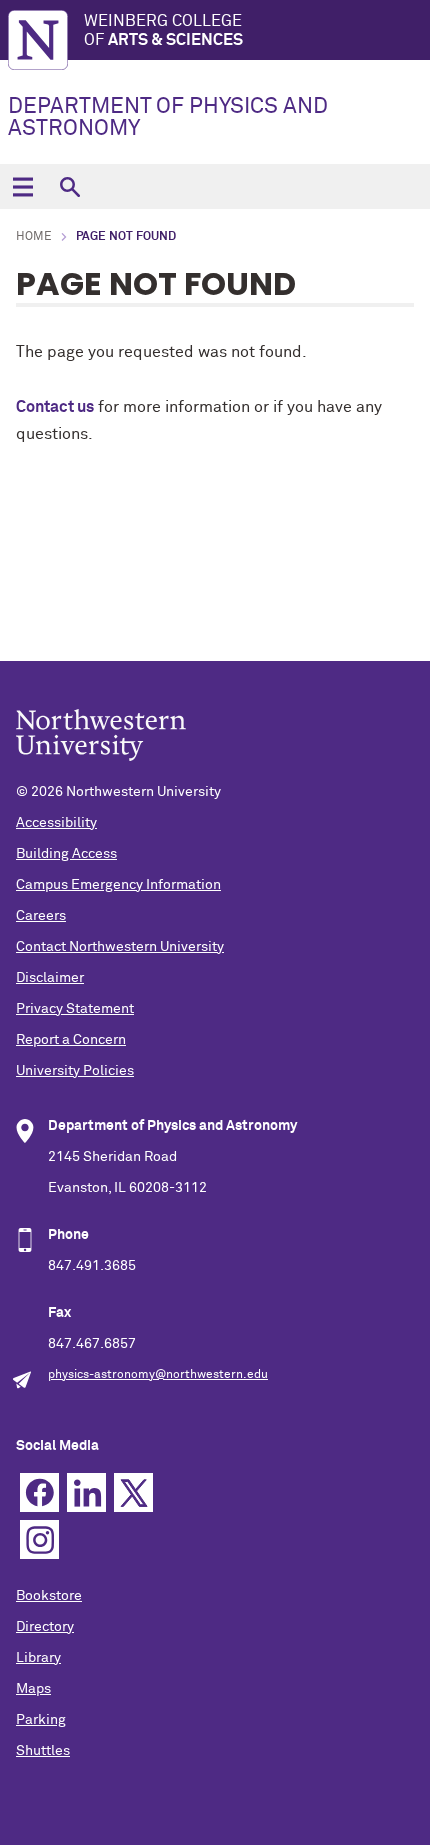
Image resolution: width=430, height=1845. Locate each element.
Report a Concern (71, 1040)
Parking (41, 1720)
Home (34, 237)
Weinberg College (163, 30)
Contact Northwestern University (120, 947)
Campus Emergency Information (118, 885)
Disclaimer (50, 978)
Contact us (55, 407)
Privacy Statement (75, 1009)
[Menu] (22, 186)
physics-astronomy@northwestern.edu (158, 1375)
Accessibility (56, 823)
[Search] (69, 186)
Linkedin (86, 1492)
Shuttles (43, 1751)
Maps (33, 1689)
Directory (45, 1627)
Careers (41, 916)
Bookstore (49, 1596)
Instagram (39, 1539)
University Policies (75, 1071)
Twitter (133, 1492)
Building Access (66, 854)
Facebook (39, 1492)
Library (38, 1658)
